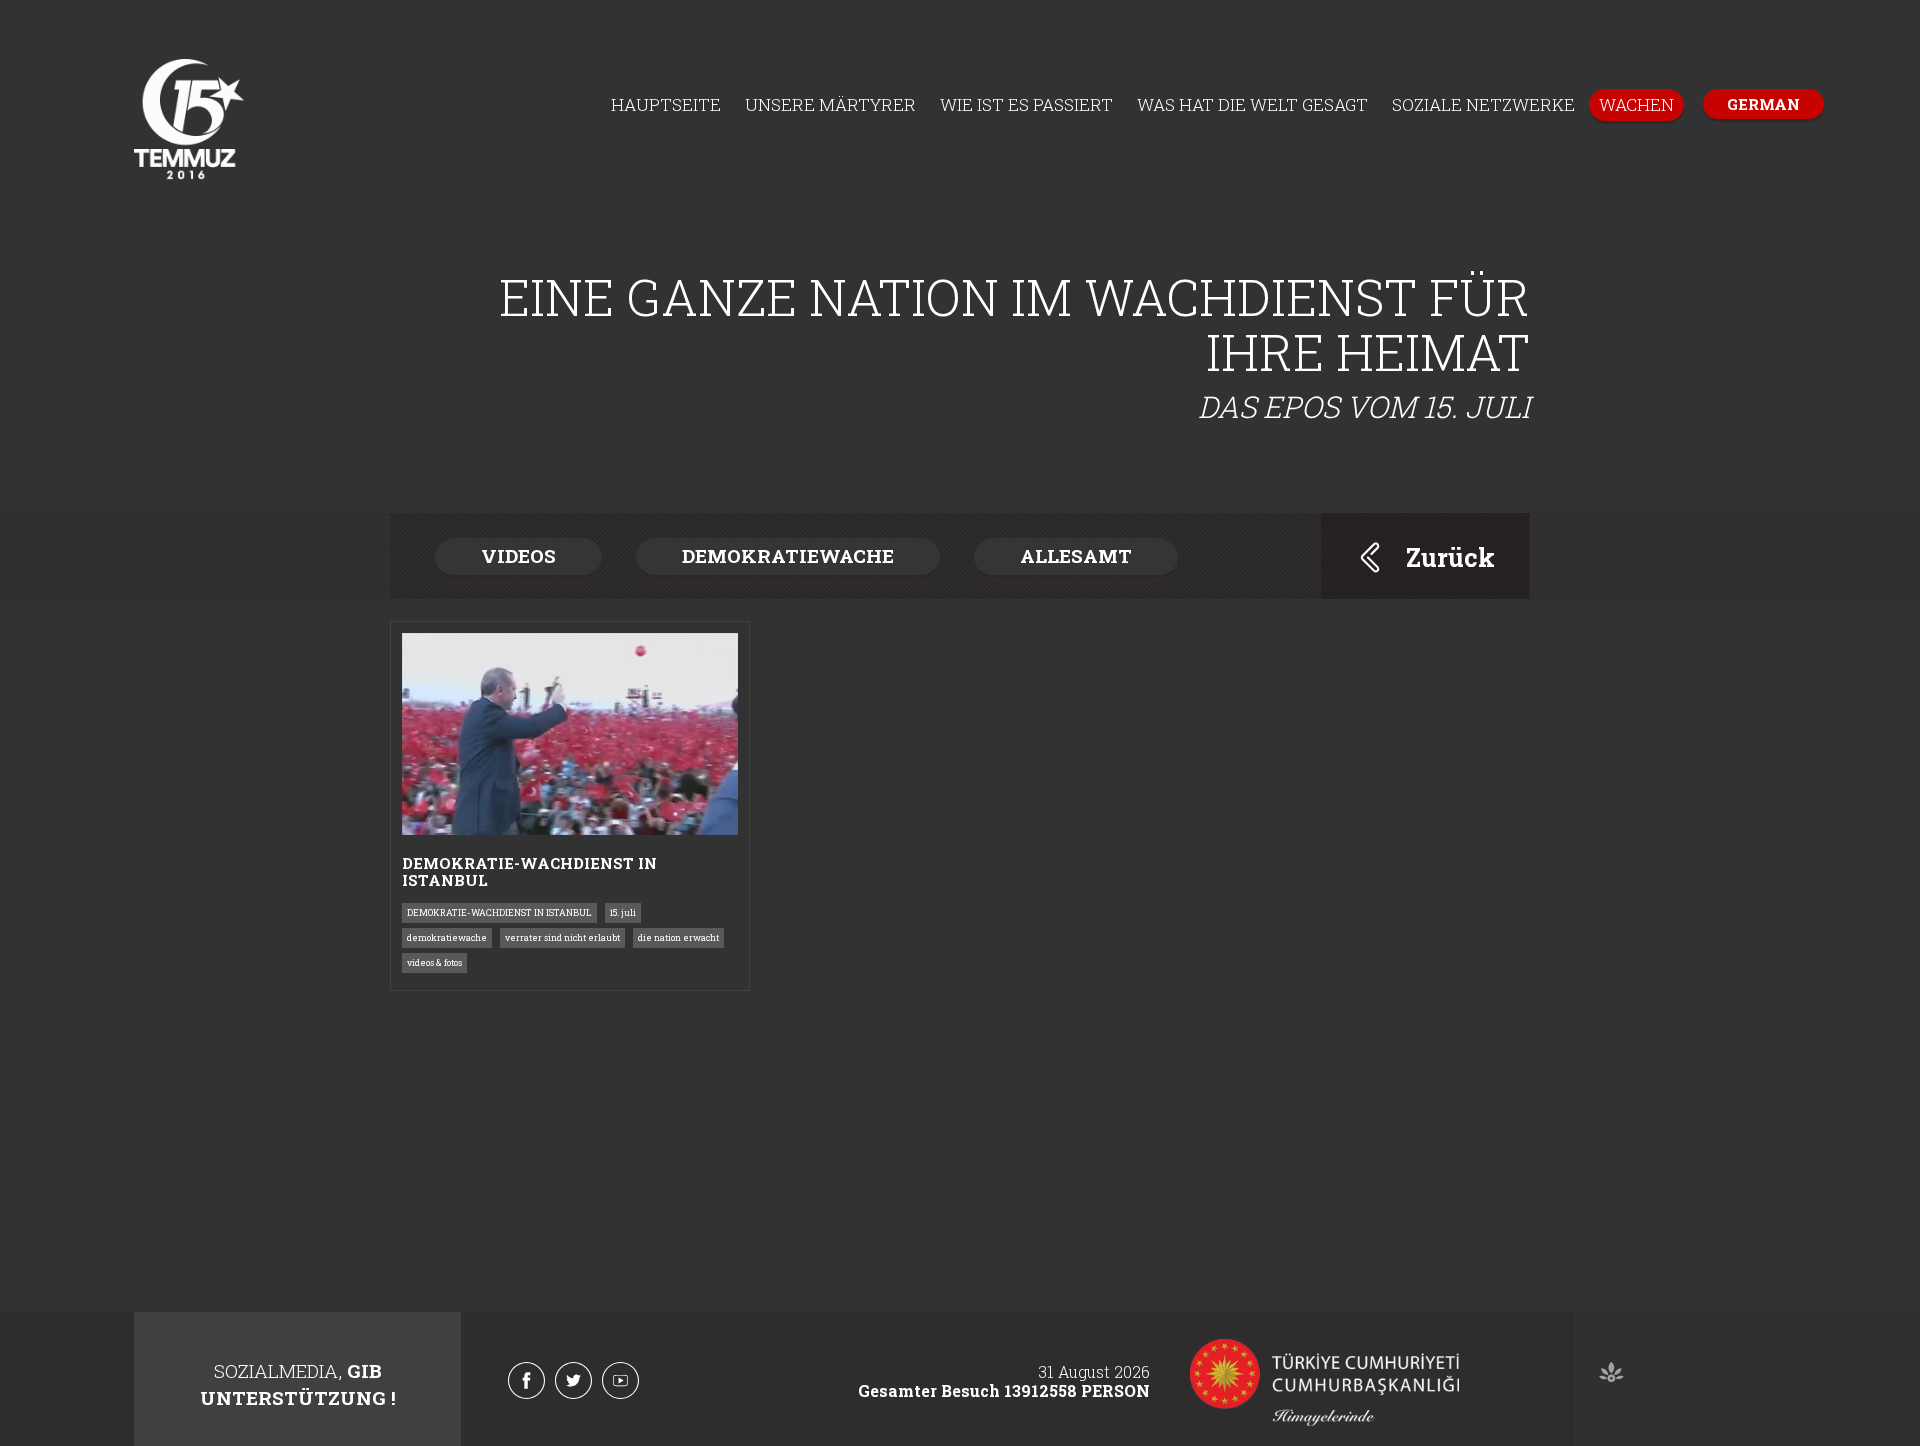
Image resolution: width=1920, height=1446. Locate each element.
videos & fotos (434, 962)
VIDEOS (518, 555)
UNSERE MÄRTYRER (830, 104)
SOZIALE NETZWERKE (1483, 104)
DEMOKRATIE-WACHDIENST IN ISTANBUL (499, 912)
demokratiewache (447, 937)
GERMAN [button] (1763, 104)
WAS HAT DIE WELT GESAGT (1252, 104)
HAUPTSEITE (666, 104)
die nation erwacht (678, 937)
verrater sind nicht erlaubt (562, 937)
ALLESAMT (1076, 555)
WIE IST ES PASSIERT (1026, 104)
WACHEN (1636, 104)
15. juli (623, 912)
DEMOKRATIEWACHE (788, 555)
